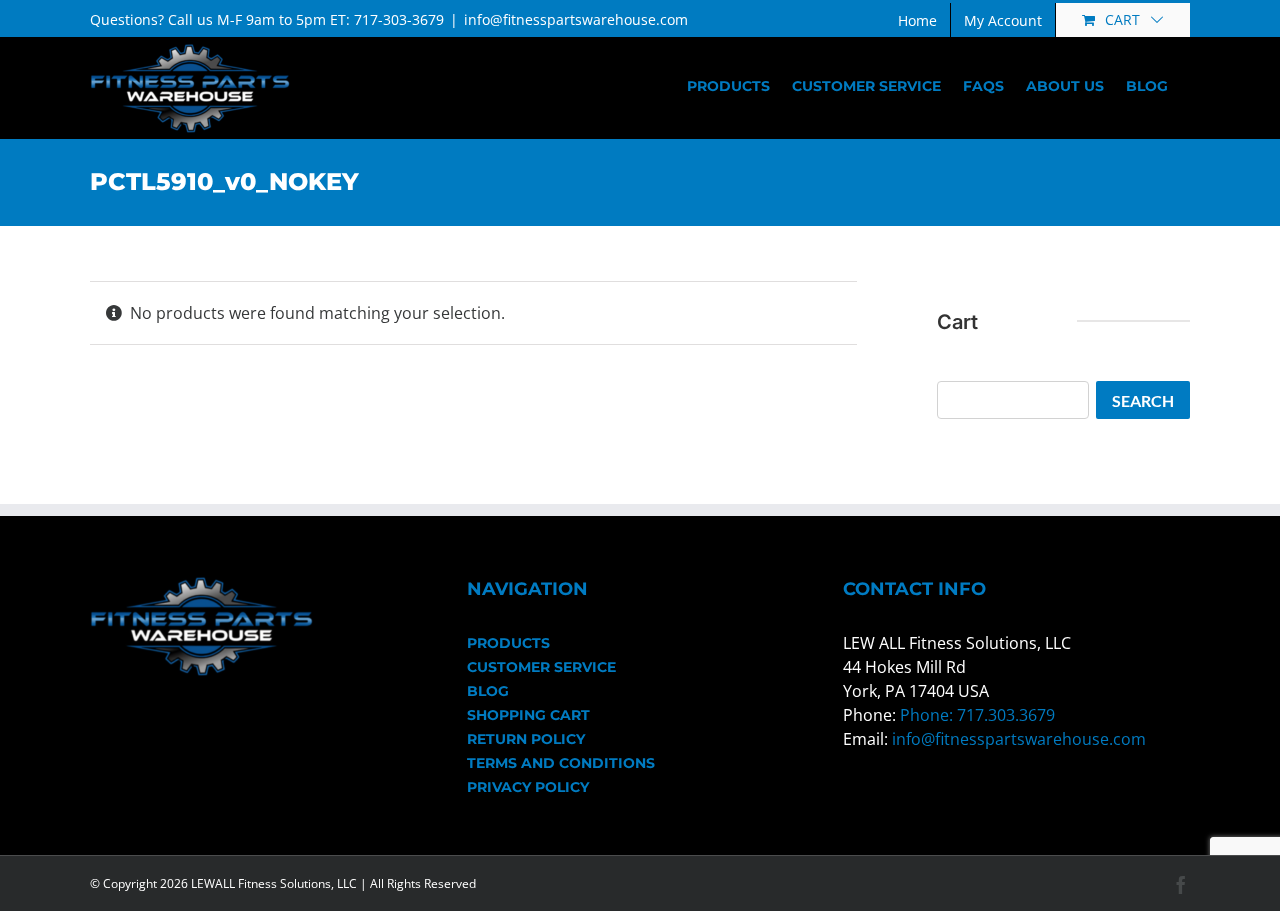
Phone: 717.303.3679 (977, 715)
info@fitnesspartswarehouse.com (576, 19)
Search (1143, 400)
